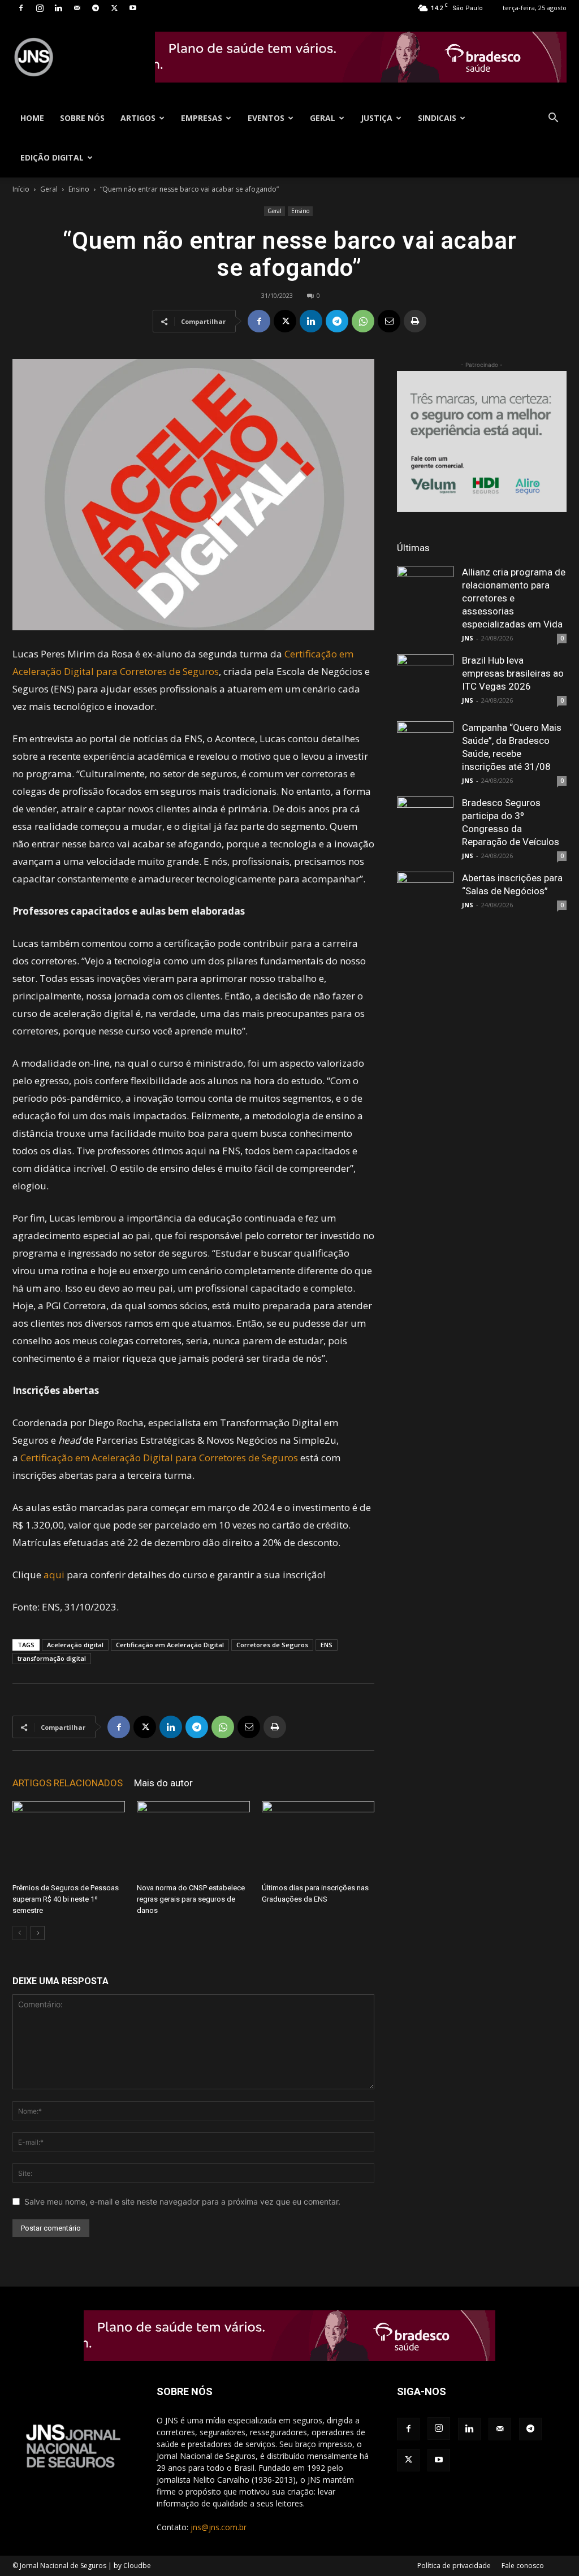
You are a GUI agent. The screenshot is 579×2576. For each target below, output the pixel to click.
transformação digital (52, 1658)
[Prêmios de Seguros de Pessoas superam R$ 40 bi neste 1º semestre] (69, 1840)
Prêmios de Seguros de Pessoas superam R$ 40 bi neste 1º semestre (66, 1899)
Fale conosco (523, 2566)
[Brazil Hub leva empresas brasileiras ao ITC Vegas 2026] (425, 682)
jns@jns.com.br (219, 2527)
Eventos (266, 118)
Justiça (377, 118)
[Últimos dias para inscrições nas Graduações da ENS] (318, 1840)
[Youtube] (133, 8)
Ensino (79, 189)
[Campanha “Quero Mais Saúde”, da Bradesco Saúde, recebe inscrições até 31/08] (425, 750)
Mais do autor (163, 1783)
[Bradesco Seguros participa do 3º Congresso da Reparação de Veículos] (425, 825)
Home (32, 118)
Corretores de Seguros (272, 1645)
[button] (553, 119)
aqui (54, 1575)
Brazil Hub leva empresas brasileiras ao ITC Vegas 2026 (513, 673)
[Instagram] (40, 8)
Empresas (202, 118)
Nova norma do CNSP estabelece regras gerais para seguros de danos (191, 1899)
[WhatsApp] (363, 321)
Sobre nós (82, 118)
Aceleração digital (75, 1645)
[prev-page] (20, 1933)
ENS (327, 1645)
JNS (468, 638)
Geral (323, 118)
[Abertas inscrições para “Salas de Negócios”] (425, 900)
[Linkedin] (58, 8)
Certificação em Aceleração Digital (170, 1645)
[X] (114, 8)
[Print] (415, 321)
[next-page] (38, 1933)
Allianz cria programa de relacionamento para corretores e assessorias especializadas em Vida (514, 598)
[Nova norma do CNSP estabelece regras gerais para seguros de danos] (193, 1840)
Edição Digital (52, 157)
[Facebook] (21, 8)
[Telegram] (96, 8)
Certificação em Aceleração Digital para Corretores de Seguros (159, 1458)
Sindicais (437, 118)
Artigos (138, 118)
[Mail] (77, 8)
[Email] (389, 321)
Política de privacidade (454, 2566)
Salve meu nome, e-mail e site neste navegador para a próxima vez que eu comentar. (182, 2201)
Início (21, 189)
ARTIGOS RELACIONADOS (68, 1783)
